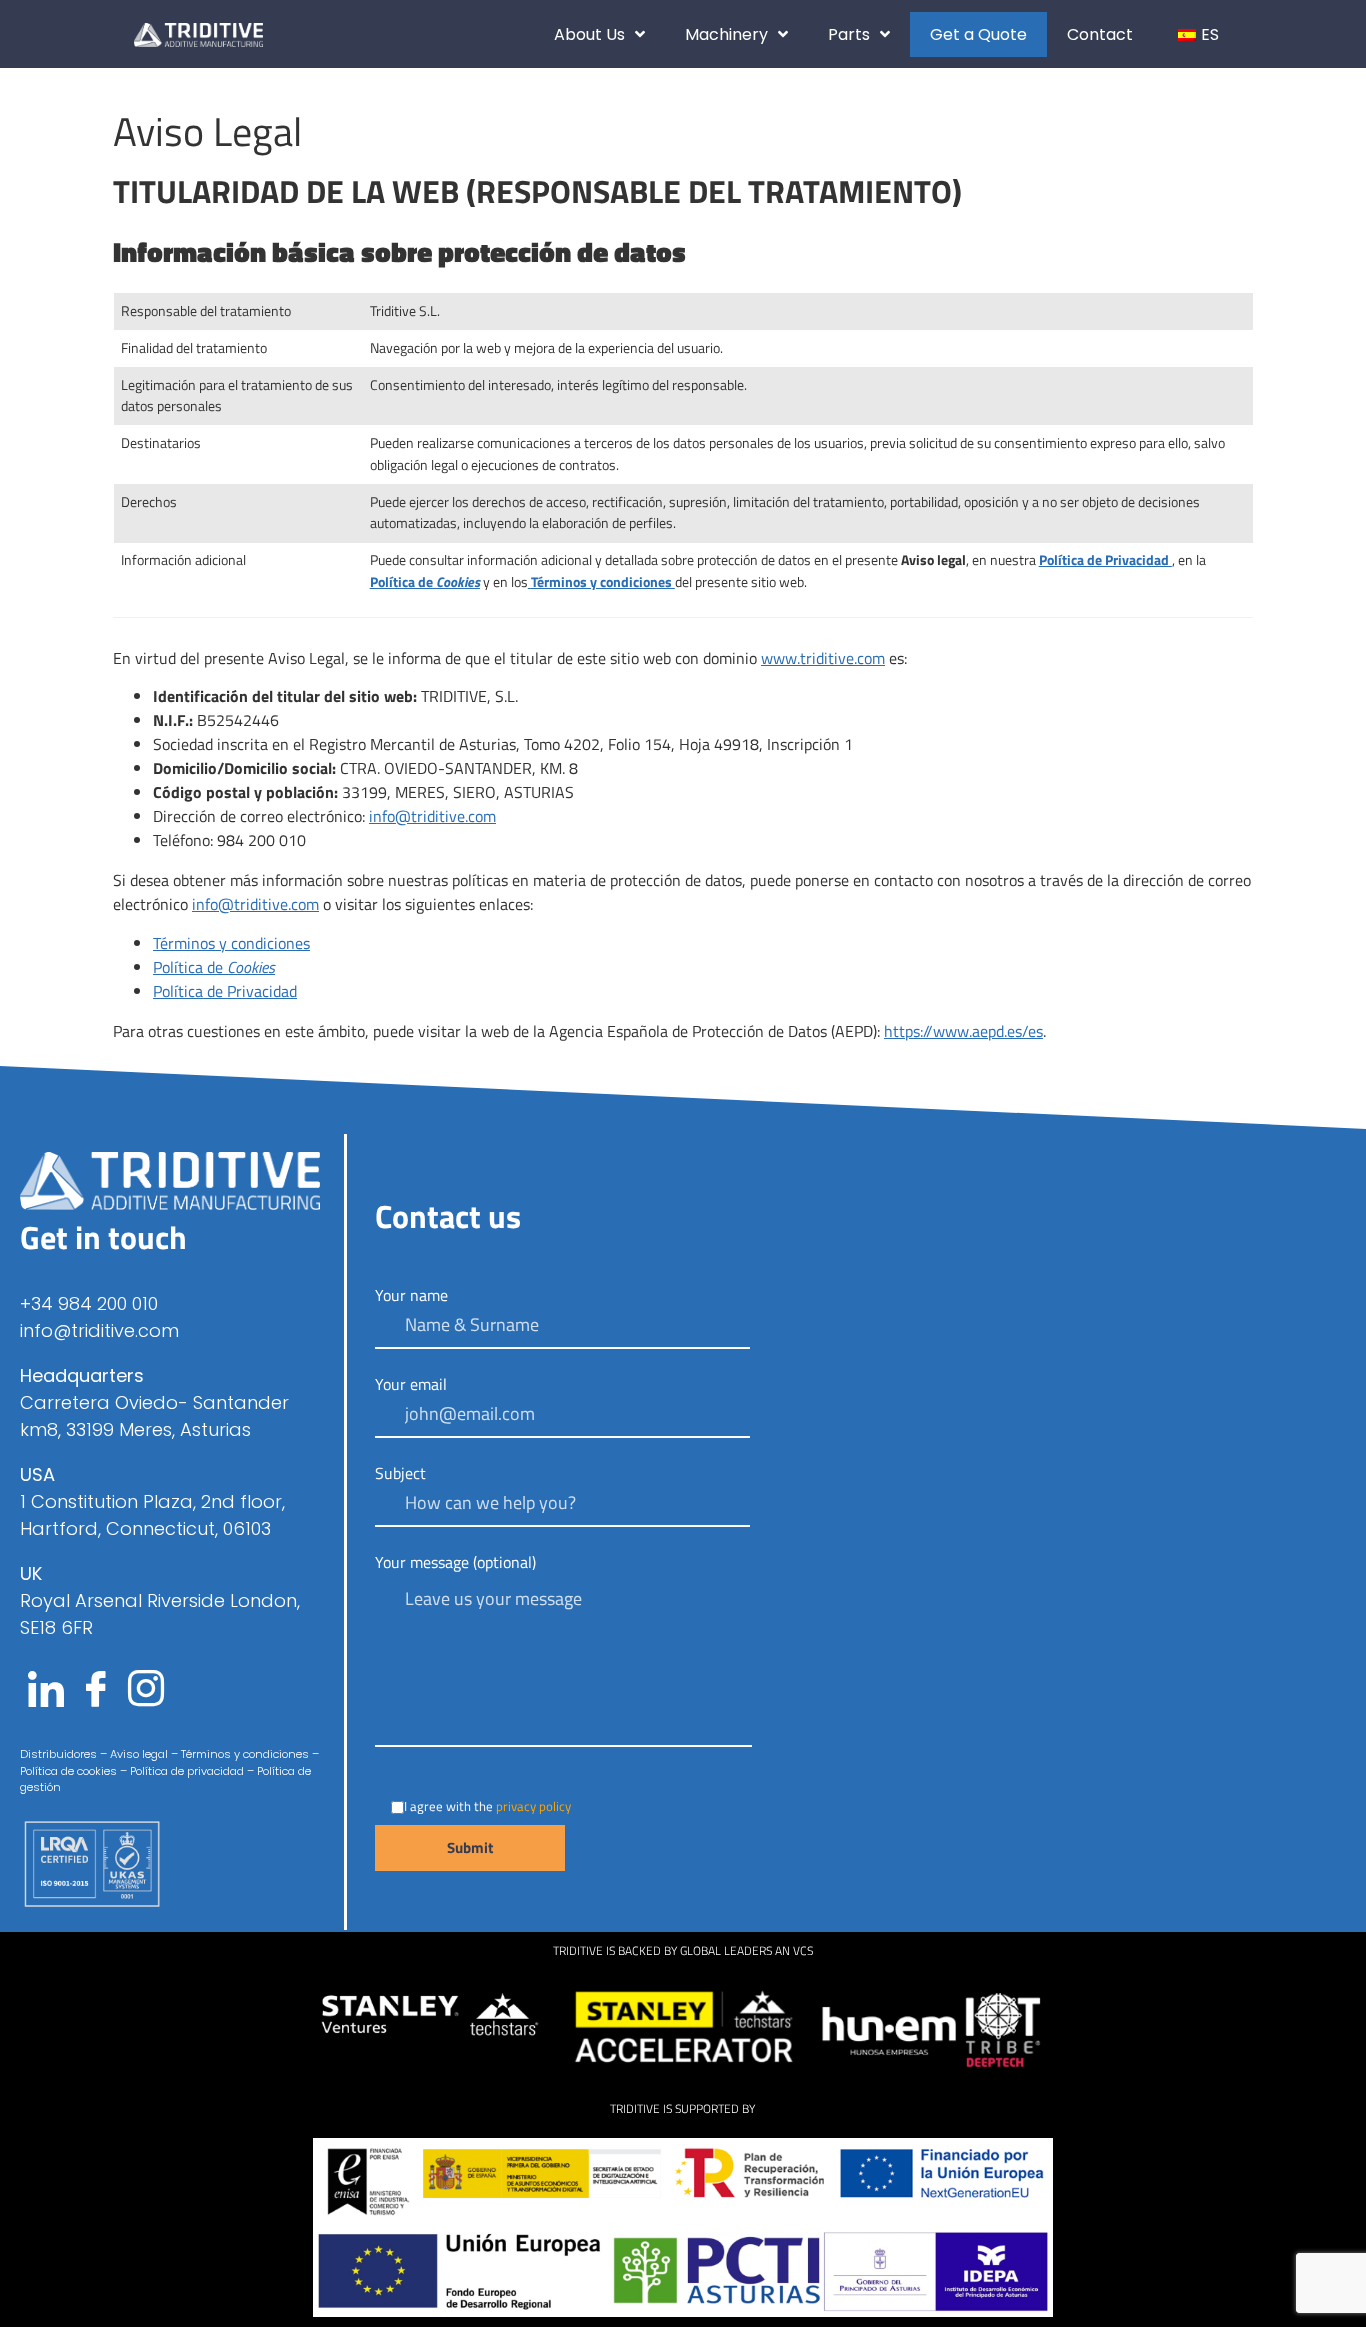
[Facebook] (96, 1691)
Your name (411, 1297)
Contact (1100, 34)
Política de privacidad (187, 1771)
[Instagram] (146, 1691)
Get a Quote (978, 34)
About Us (589, 34)
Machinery (726, 34)
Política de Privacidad (225, 991)
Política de (214, 967)
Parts (849, 34)
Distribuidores (58, 1754)
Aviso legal (137, 1754)
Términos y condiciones (231, 943)
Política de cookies (68, 1771)
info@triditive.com (432, 816)
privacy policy (533, 1806)
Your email (411, 1386)
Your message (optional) (455, 1564)
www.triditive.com (823, 658)
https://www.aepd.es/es (963, 1031)
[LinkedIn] (46, 1691)
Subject (400, 1475)
